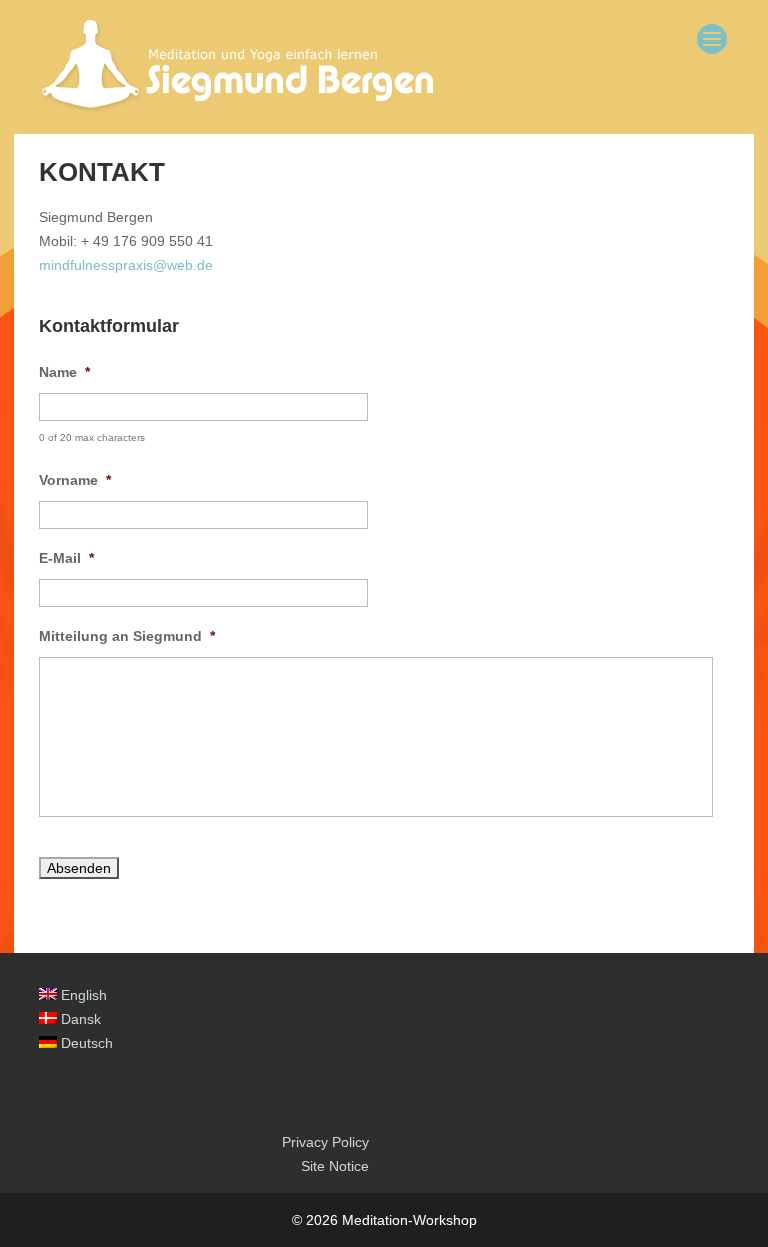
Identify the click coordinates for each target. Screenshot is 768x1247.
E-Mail (66, 558)
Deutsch (85, 1043)
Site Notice (335, 1166)
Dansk (79, 1019)
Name (64, 372)
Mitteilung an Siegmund (127, 636)
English (82, 995)
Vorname (75, 480)
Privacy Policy (325, 1142)
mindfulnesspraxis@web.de (126, 265)
